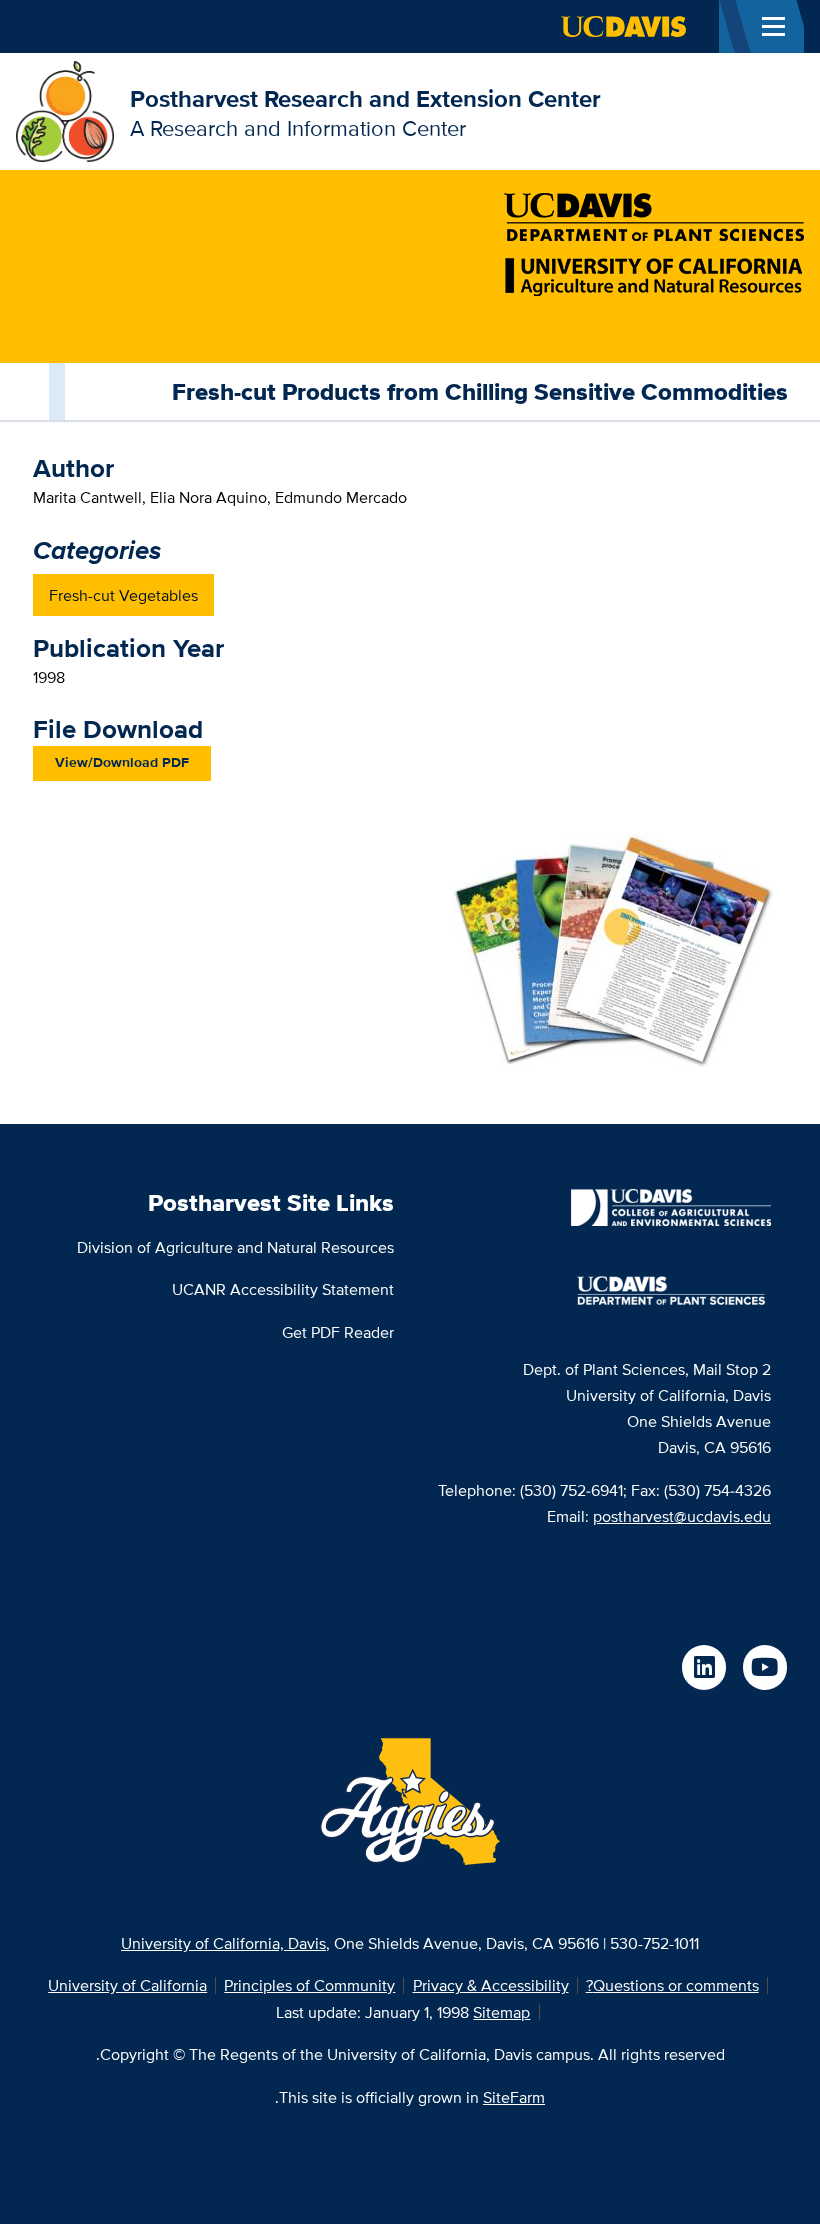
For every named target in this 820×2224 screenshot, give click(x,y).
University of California (127, 1985)
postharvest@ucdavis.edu (682, 1516)
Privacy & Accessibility (491, 1985)
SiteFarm (514, 2097)
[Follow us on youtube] (765, 1667)
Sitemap (501, 2012)
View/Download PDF (122, 762)
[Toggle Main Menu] (773, 26)
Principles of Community (309, 1985)
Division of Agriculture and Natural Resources (235, 1247)
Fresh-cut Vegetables (123, 595)
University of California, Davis (223, 1943)
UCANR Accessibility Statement (283, 1289)
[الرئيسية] (65, 110)
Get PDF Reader (338, 1332)
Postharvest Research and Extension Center (365, 98)
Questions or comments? (672, 1985)
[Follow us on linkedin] (704, 1667)
